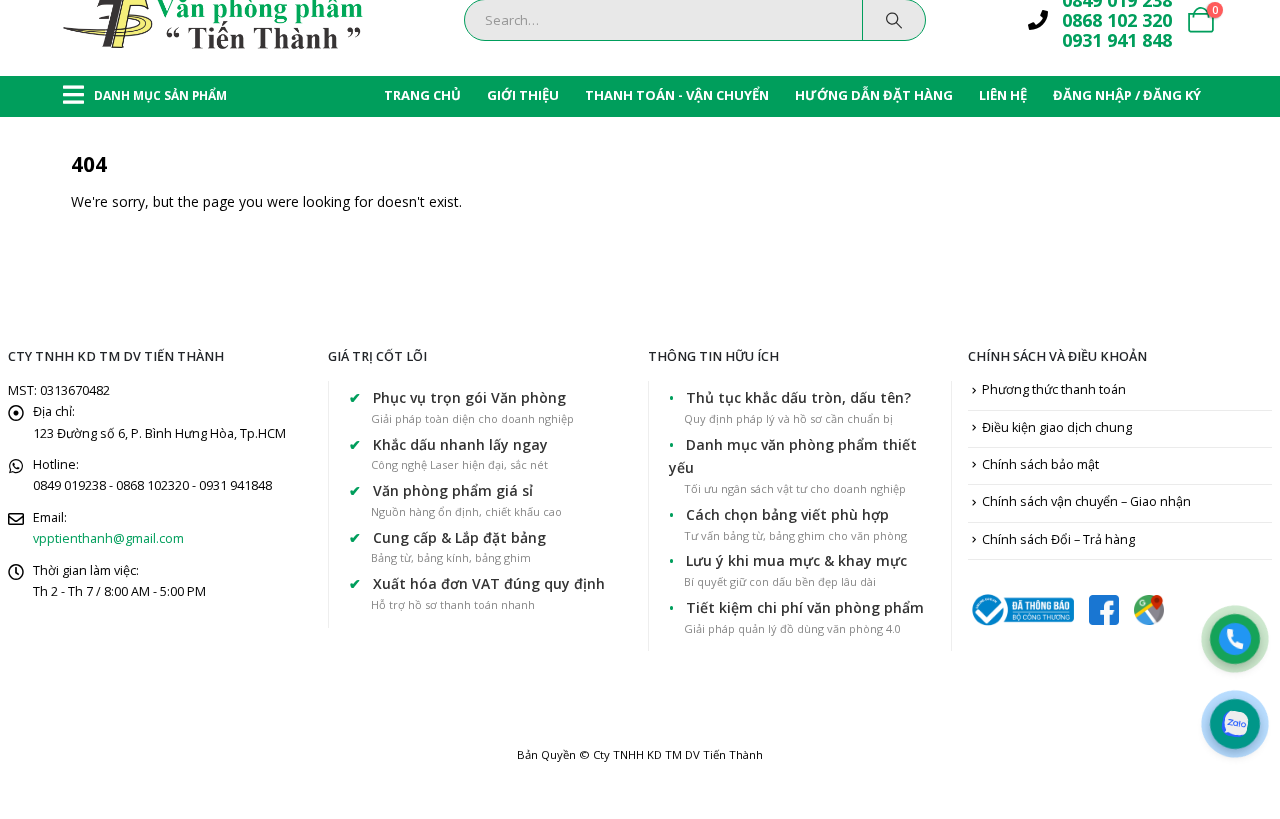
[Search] (894, 20)
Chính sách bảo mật (1040, 464)
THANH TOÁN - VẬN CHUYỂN (677, 95)
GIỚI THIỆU (523, 95)
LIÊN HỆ (1003, 95)
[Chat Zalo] (1235, 724)
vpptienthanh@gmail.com (108, 538)
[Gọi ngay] (1235, 639)
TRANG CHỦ (422, 95)
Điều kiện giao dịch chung (1057, 427)
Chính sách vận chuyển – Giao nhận (1086, 501)
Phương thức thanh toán (1054, 389)
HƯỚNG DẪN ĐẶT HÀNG (874, 95)
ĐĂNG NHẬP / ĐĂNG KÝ (1127, 95)
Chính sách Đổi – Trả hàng (1058, 539)
